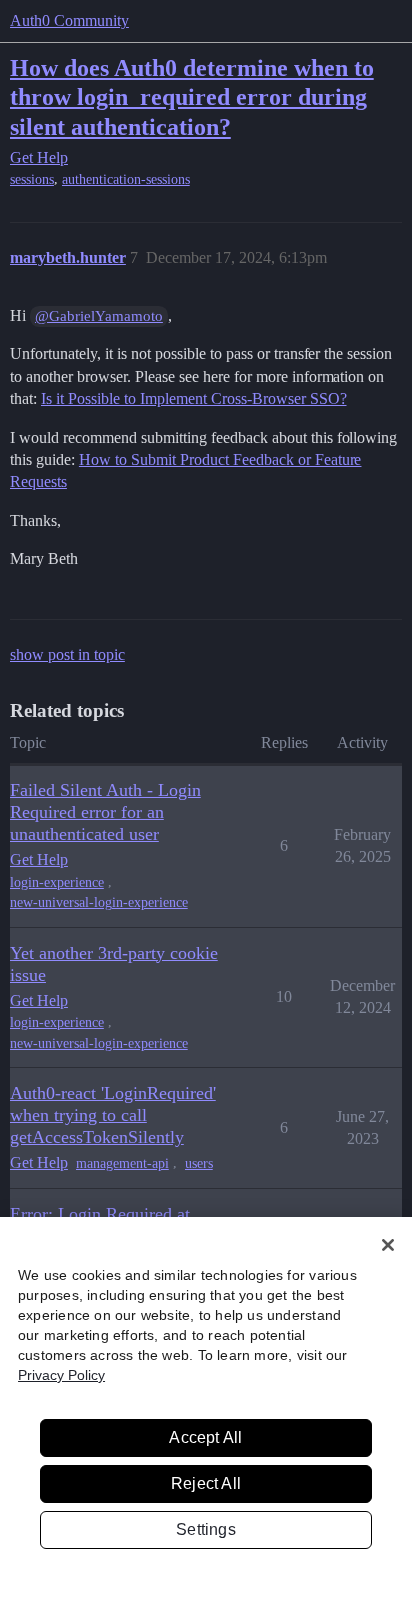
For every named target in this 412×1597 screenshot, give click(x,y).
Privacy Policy (61, 1375)
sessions (32, 179)
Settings (206, 1529)
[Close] (388, 1245)
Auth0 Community (69, 20)
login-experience (57, 882)
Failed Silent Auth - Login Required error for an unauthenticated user (105, 812)
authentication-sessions (126, 179)
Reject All (206, 1483)
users (199, 1163)
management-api (122, 1163)
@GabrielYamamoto (99, 316)
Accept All (205, 1437)
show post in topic (67, 654)
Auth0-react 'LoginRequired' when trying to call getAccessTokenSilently (113, 1115)
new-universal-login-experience (99, 902)
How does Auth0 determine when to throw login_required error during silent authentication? (192, 96)
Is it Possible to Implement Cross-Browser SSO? (194, 398)
